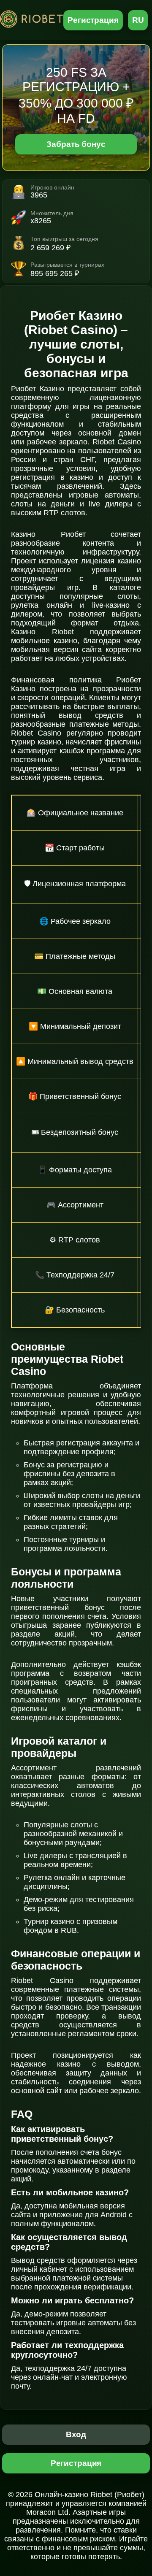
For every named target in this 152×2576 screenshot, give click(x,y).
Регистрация (93, 20)
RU (138, 20)
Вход (76, 2434)
